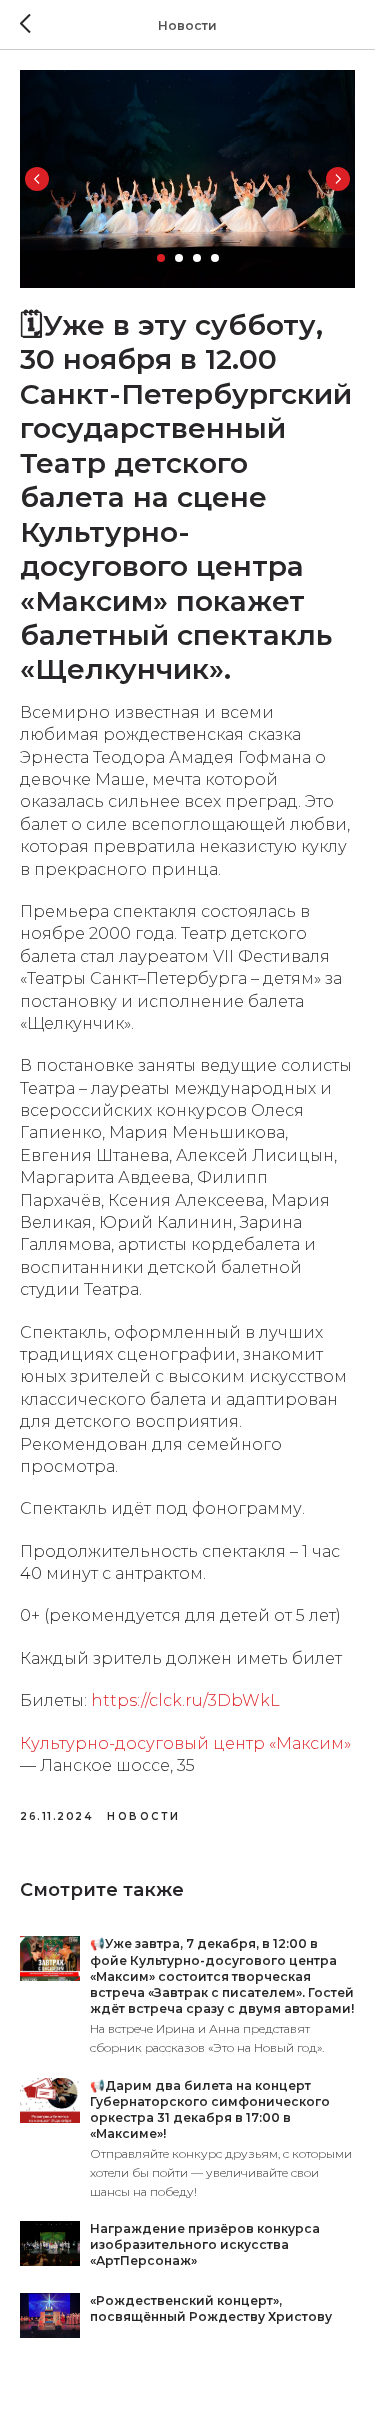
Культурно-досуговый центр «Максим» (185, 1743)
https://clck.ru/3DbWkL (185, 1700)
